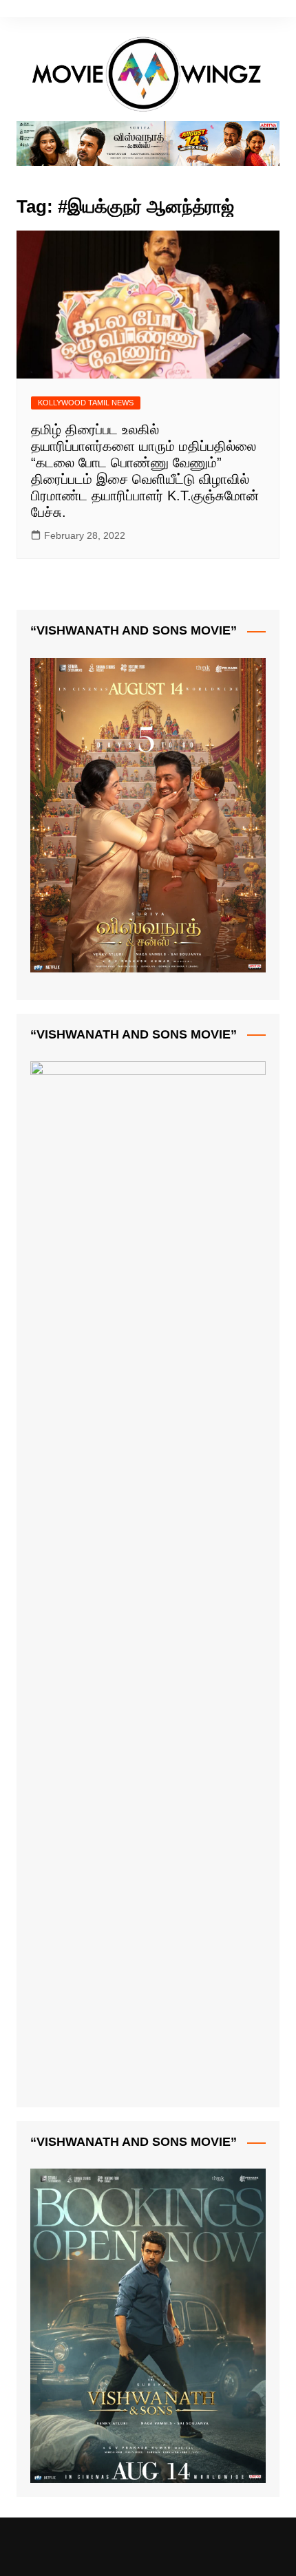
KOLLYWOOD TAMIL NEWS (86, 403)
